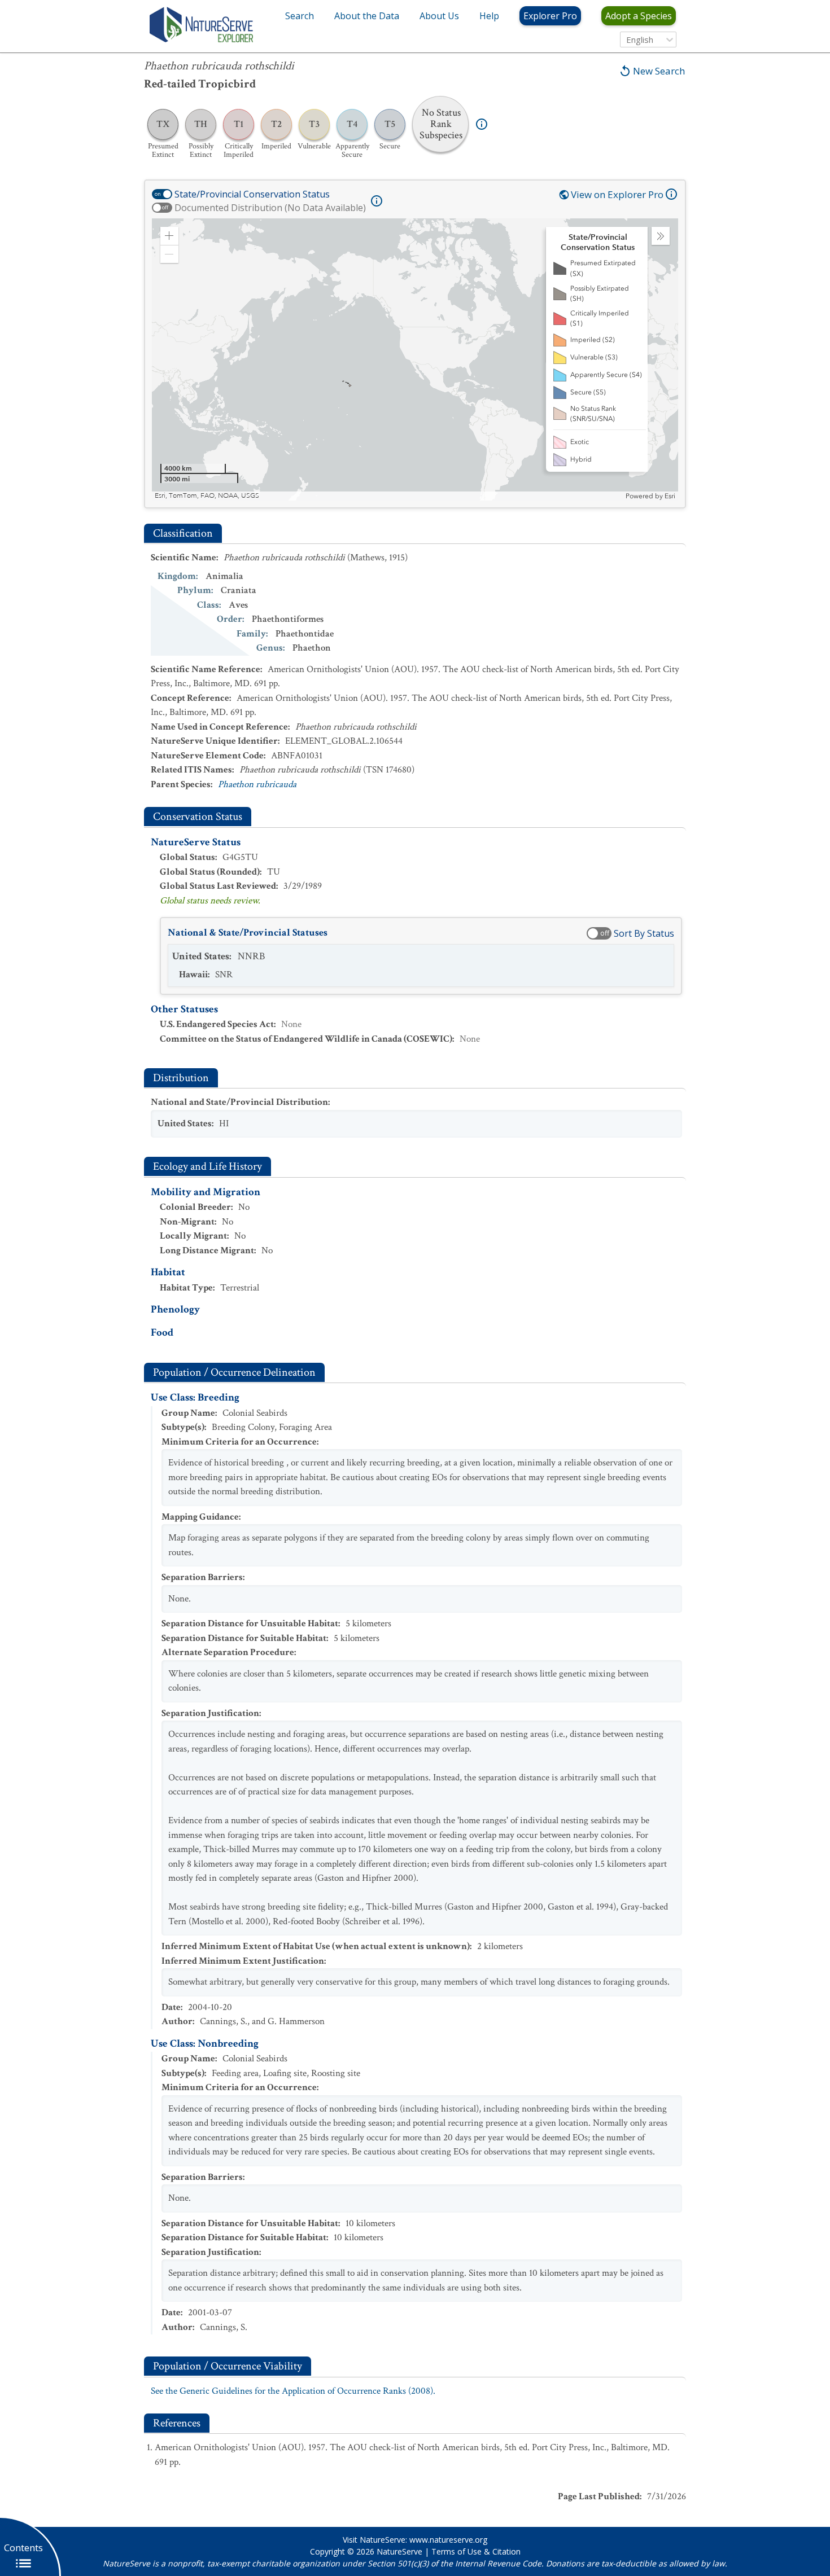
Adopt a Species (639, 16)
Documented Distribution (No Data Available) (270, 208)
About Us (439, 16)
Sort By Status (644, 933)
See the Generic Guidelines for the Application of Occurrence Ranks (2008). (293, 2391)
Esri (670, 496)
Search (300, 16)
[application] (415, 359)
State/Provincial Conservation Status (252, 194)
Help (489, 16)
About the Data (367, 16)
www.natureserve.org (448, 2540)
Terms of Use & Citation (476, 2551)
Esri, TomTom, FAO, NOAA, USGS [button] (207, 496)
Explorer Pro (550, 16)
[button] (169, 236)
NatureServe (399, 2551)
